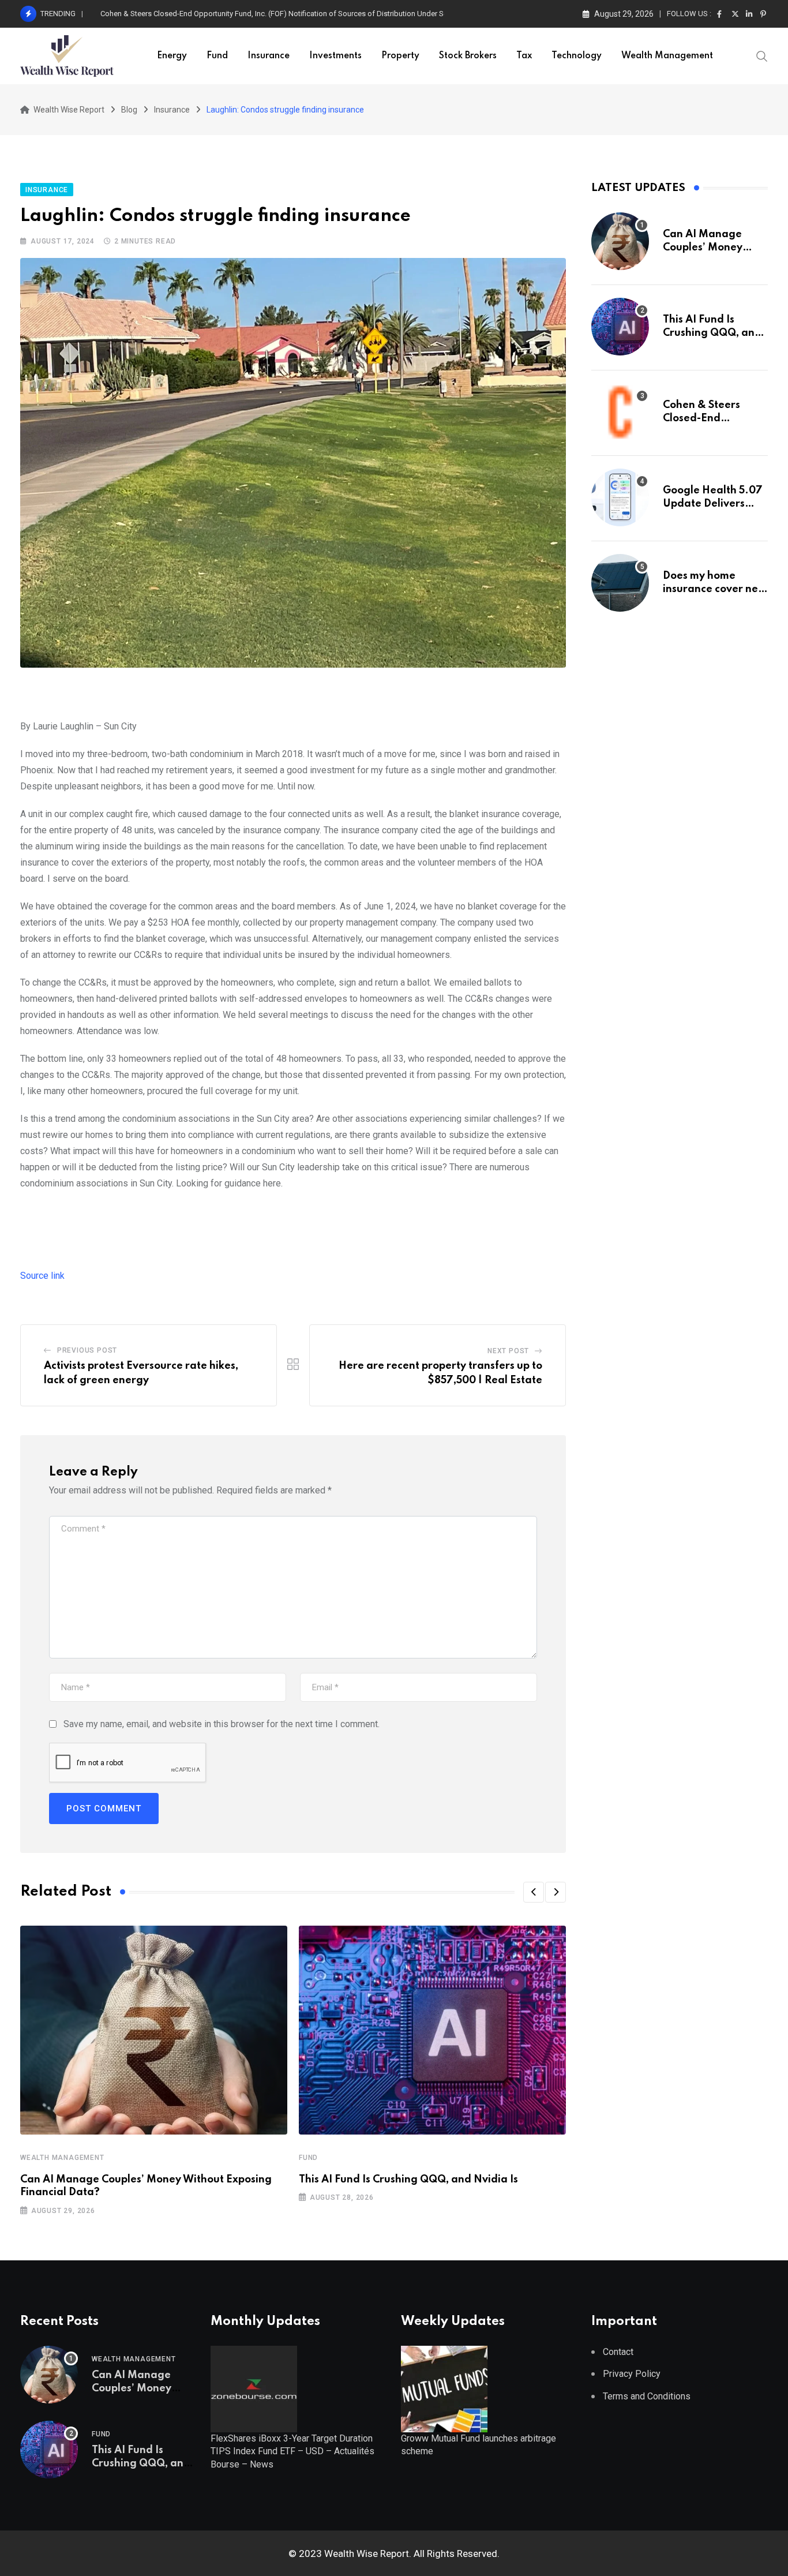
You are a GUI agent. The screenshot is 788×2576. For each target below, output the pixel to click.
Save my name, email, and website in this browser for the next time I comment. (222, 1724)
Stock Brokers (468, 56)
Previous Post (87, 1350)
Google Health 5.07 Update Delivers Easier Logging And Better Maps (214, 14)
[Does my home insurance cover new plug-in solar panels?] (620, 583)
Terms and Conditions (647, 2396)
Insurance (269, 56)
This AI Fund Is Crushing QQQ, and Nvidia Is (408, 2180)
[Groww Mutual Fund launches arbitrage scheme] (444, 2388)
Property (400, 56)
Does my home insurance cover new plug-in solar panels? (715, 589)
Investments (335, 56)
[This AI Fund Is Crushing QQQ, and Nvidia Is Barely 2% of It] (620, 327)
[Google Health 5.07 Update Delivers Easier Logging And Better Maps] (620, 497)
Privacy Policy (632, 2374)
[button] (534, 1892)
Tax (524, 56)
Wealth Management (667, 56)
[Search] (762, 55)
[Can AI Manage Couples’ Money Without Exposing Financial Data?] (620, 241)
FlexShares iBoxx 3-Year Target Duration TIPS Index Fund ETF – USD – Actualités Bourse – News (292, 2451)
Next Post (508, 1351)
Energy (172, 56)
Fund (217, 56)
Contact (618, 2352)
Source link (42, 1276)
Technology (577, 56)
